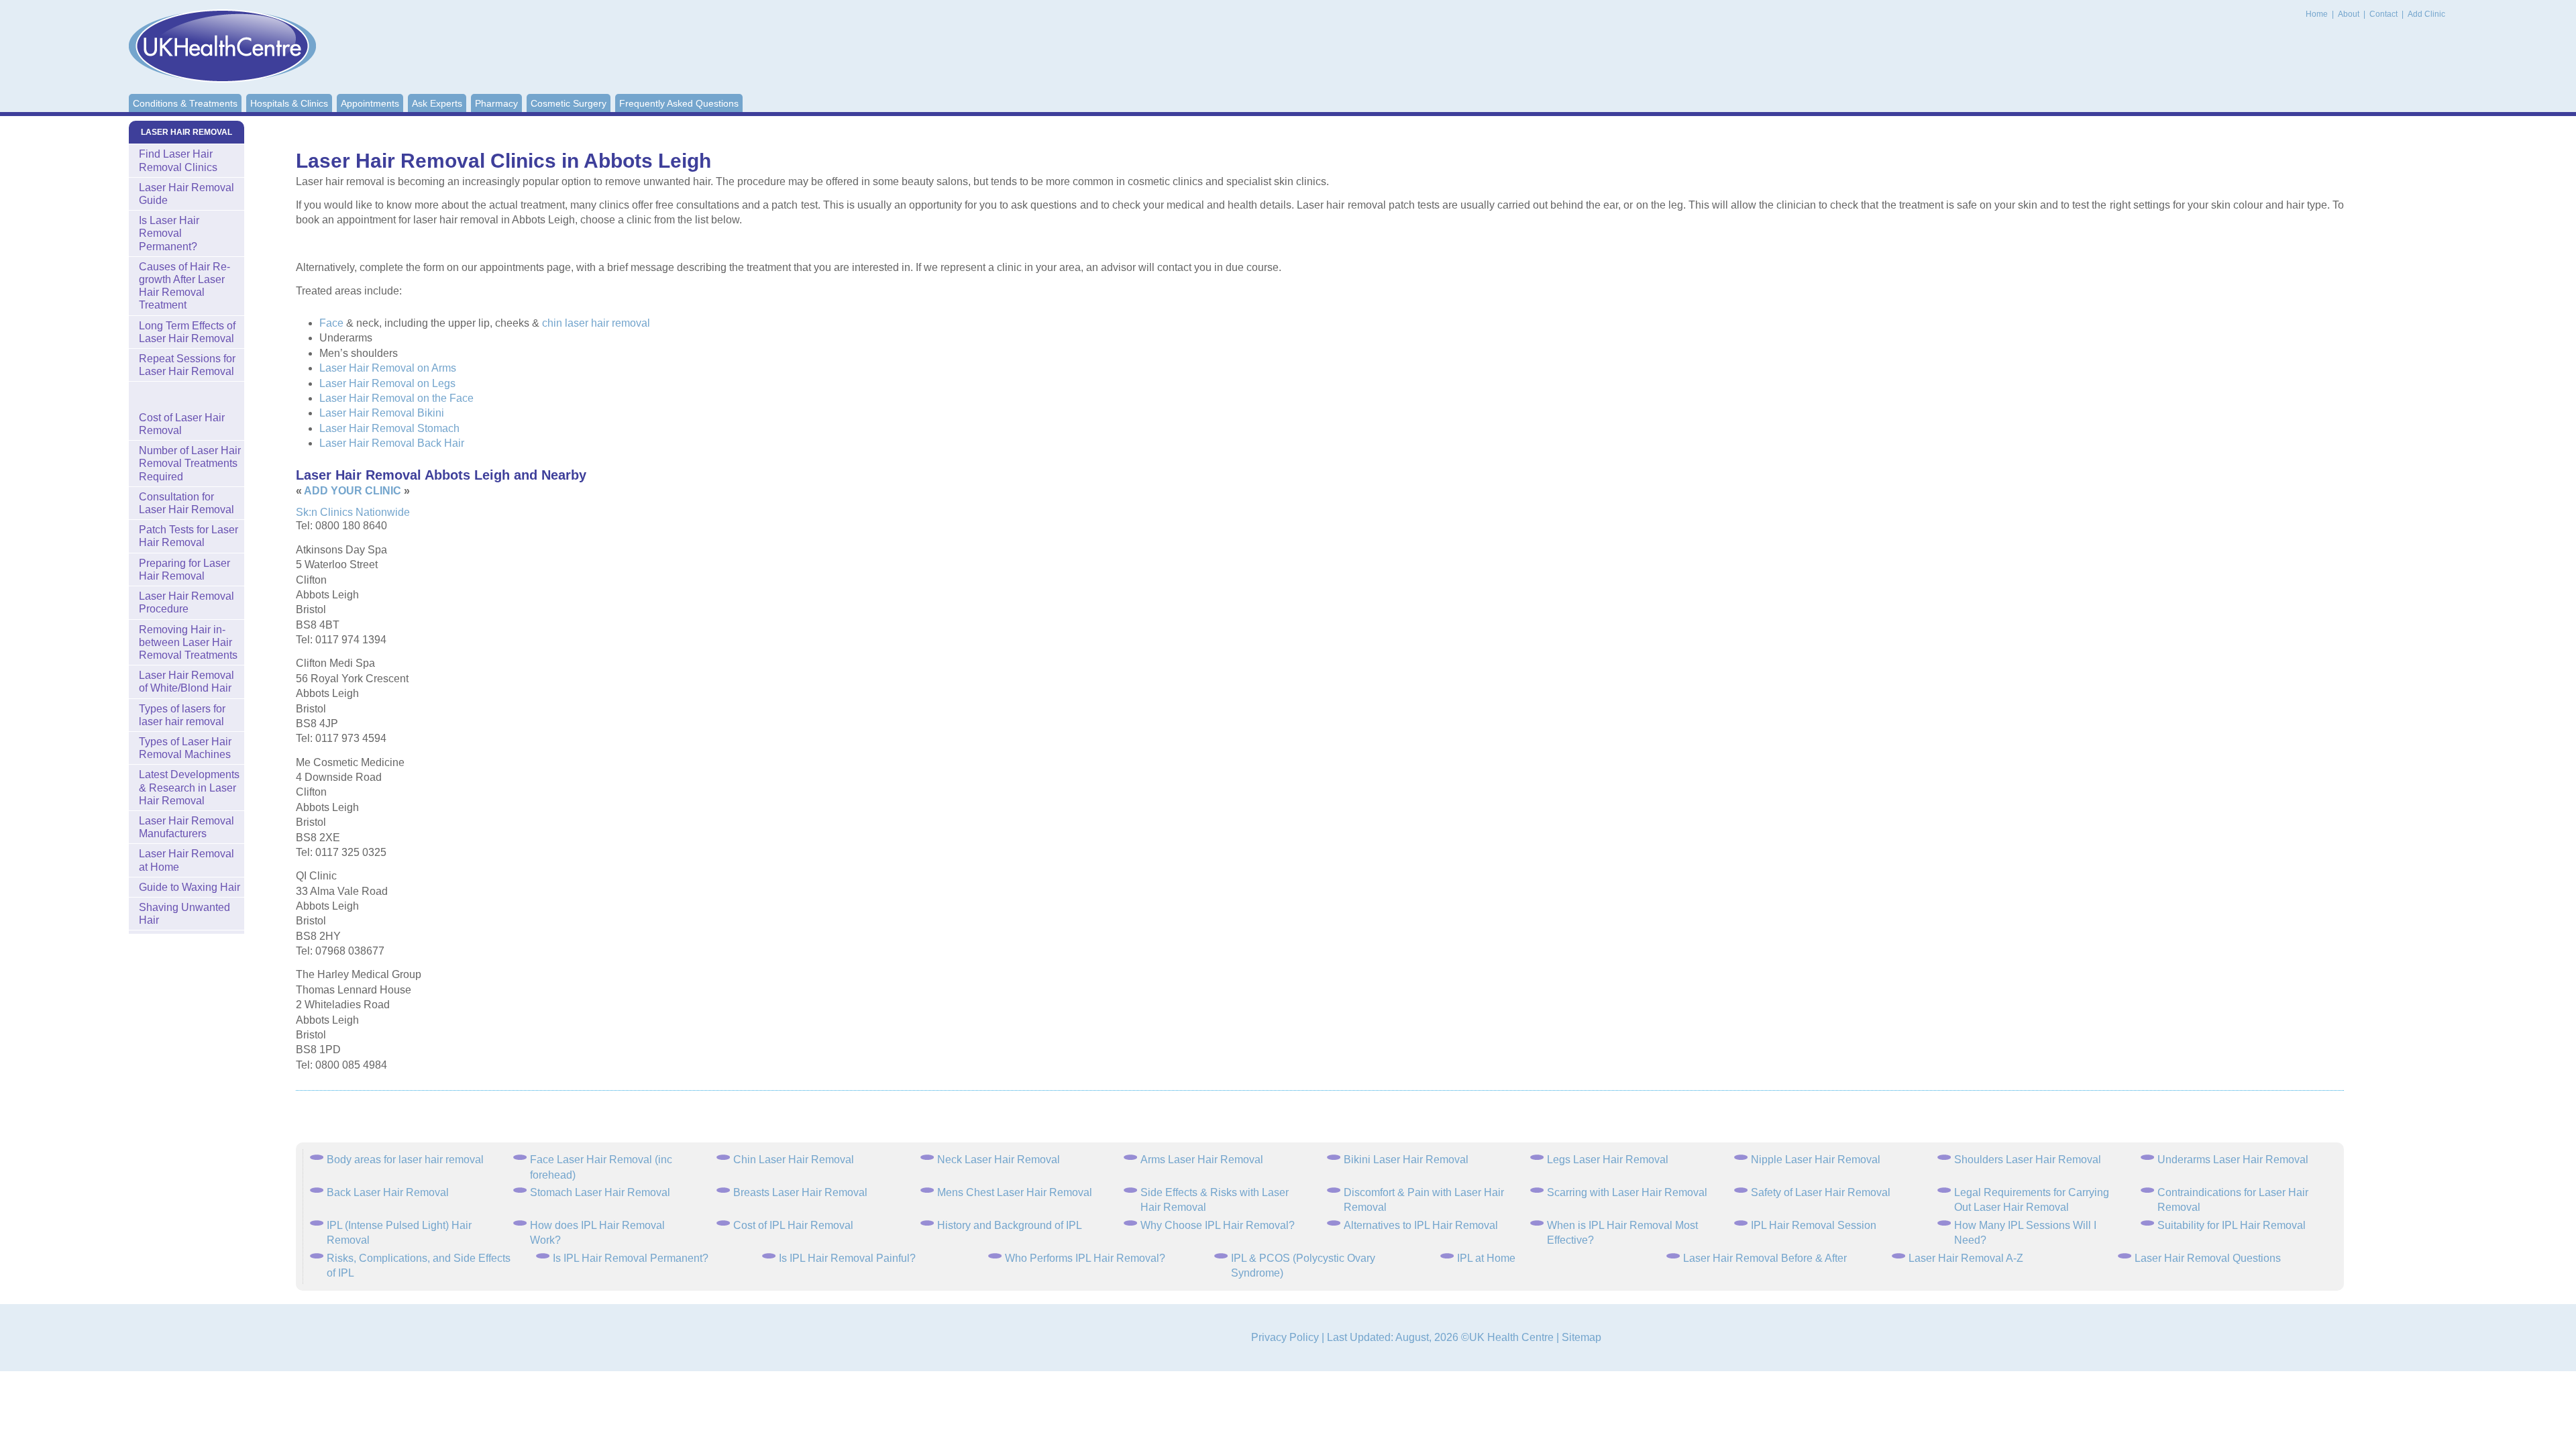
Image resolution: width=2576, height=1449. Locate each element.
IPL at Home (1486, 1258)
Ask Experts (437, 103)
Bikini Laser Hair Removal (1406, 1160)
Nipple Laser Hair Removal (1816, 1160)
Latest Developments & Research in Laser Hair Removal (189, 787)
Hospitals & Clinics (289, 103)
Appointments (370, 103)
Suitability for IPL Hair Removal (2232, 1225)
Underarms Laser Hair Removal (2233, 1160)
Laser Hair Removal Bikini (382, 413)
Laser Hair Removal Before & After (1765, 1258)
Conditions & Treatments (185, 103)
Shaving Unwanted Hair (184, 914)
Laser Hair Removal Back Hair (392, 443)
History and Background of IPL (1010, 1225)
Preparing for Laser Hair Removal (184, 570)
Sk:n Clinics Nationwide (353, 512)
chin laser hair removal (596, 323)
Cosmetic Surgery (569, 103)
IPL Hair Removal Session (1814, 1225)
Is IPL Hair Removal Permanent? (631, 1258)
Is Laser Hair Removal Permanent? (169, 233)
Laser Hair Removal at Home (186, 860)
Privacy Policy (1285, 1337)
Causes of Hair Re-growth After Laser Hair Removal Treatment (184, 286)
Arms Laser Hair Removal (1202, 1160)
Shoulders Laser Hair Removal (2028, 1160)
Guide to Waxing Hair (190, 887)
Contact (2384, 14)
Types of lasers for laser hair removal (182, 715)
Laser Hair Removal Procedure (186, 602)
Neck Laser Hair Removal (999, 1160)
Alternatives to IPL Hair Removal (1421, 1225)
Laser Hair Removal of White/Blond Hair (186, 682)
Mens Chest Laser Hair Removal (1015, 1192)
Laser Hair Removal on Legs (387, 383)
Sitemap (1581, 1337)
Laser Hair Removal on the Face (396, 398)
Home (2317, 14)
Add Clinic (2426, 14)
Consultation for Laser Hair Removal (186, 503)
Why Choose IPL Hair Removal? (1218, 1225)
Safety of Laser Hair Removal (1821, 1192)
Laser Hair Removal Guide (186, 194)
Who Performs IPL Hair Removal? (1085, 1258)
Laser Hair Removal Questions (2208, 1258)
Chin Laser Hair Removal (794, 1160)
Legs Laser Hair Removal (1608, 1160)
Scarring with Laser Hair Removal (1627, 1192)
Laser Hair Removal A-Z (1966, 1258)
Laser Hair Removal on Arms (388, 368)
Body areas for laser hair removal (405, 1160)
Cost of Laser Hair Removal (182, 424)
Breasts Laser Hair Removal (800, 1192)
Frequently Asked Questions (679, 103)
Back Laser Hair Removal (388, 1192)
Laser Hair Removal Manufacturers (186, 827)
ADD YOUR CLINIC (353, 491)
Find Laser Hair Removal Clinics (178, 160)
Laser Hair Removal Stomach (389, 428)
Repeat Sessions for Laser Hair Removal (187, 365)
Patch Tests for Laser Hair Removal (189, 536)
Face (331, 323)
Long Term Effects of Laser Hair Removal (187, 332)
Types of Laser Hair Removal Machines (185, 748)
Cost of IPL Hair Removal (793, 1225)
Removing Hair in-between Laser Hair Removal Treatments (188, 642)
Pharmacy (496, 103)
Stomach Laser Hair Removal (600, 1192)
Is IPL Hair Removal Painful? (847, 1258)
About (2350, 14)
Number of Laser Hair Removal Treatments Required (190, 463)
